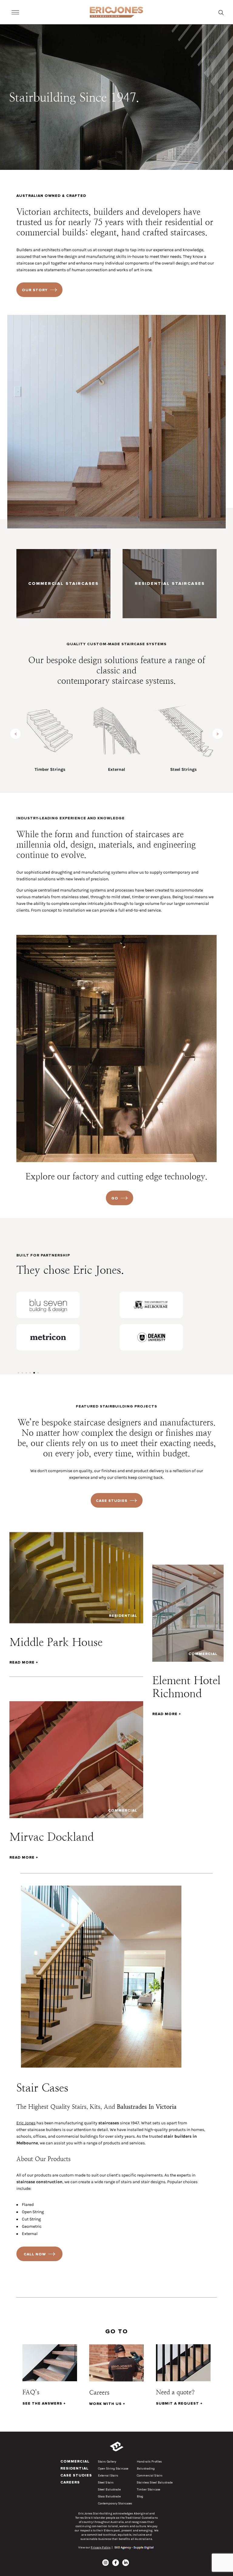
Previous (15, 734)
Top (211, 2542)
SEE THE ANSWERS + (44, 2404)
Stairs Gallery (107, 2462)
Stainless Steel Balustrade (155, 2483)
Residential (74, 2468)
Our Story (35, 290)
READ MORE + (24, 1663)
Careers (70, 2482)
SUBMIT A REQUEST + (179, 2404)
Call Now (35, 2254)
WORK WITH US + (107, 2404)
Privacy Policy (101, 2547)
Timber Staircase (149, 2490)
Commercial (75, 2461)
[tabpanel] (65, 1321)
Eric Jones (26, 2123)
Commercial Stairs (150, 2476)
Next (218, 734)
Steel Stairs (106, 2483)
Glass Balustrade (109, 2497)
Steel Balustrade (109, 2490)
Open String (33, 2212)
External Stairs (108, 2476)
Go (115, 1198)
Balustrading (146, 2469)
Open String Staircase (113, 2469)
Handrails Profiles (149, 2462)
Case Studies (112, 1501)
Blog (140, 2497)
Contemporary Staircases (115, 2504)
